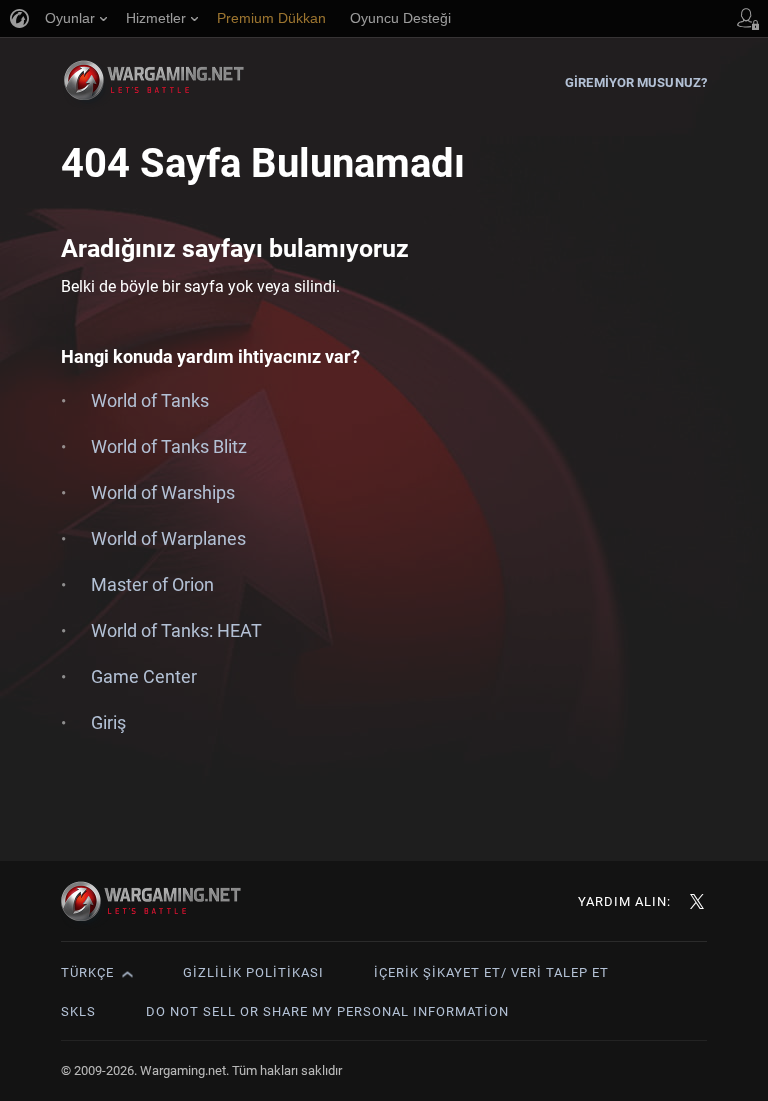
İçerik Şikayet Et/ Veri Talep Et (491, 972)
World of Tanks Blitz (169, 446)
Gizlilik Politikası (253, 972)
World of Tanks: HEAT (176, 630)
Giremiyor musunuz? (636, 82)
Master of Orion (152, 584)
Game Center (144, 676)
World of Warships (163, 492)
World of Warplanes (168, 538)
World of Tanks (150, 400)
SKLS (78, 1011)
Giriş (108, 722)
